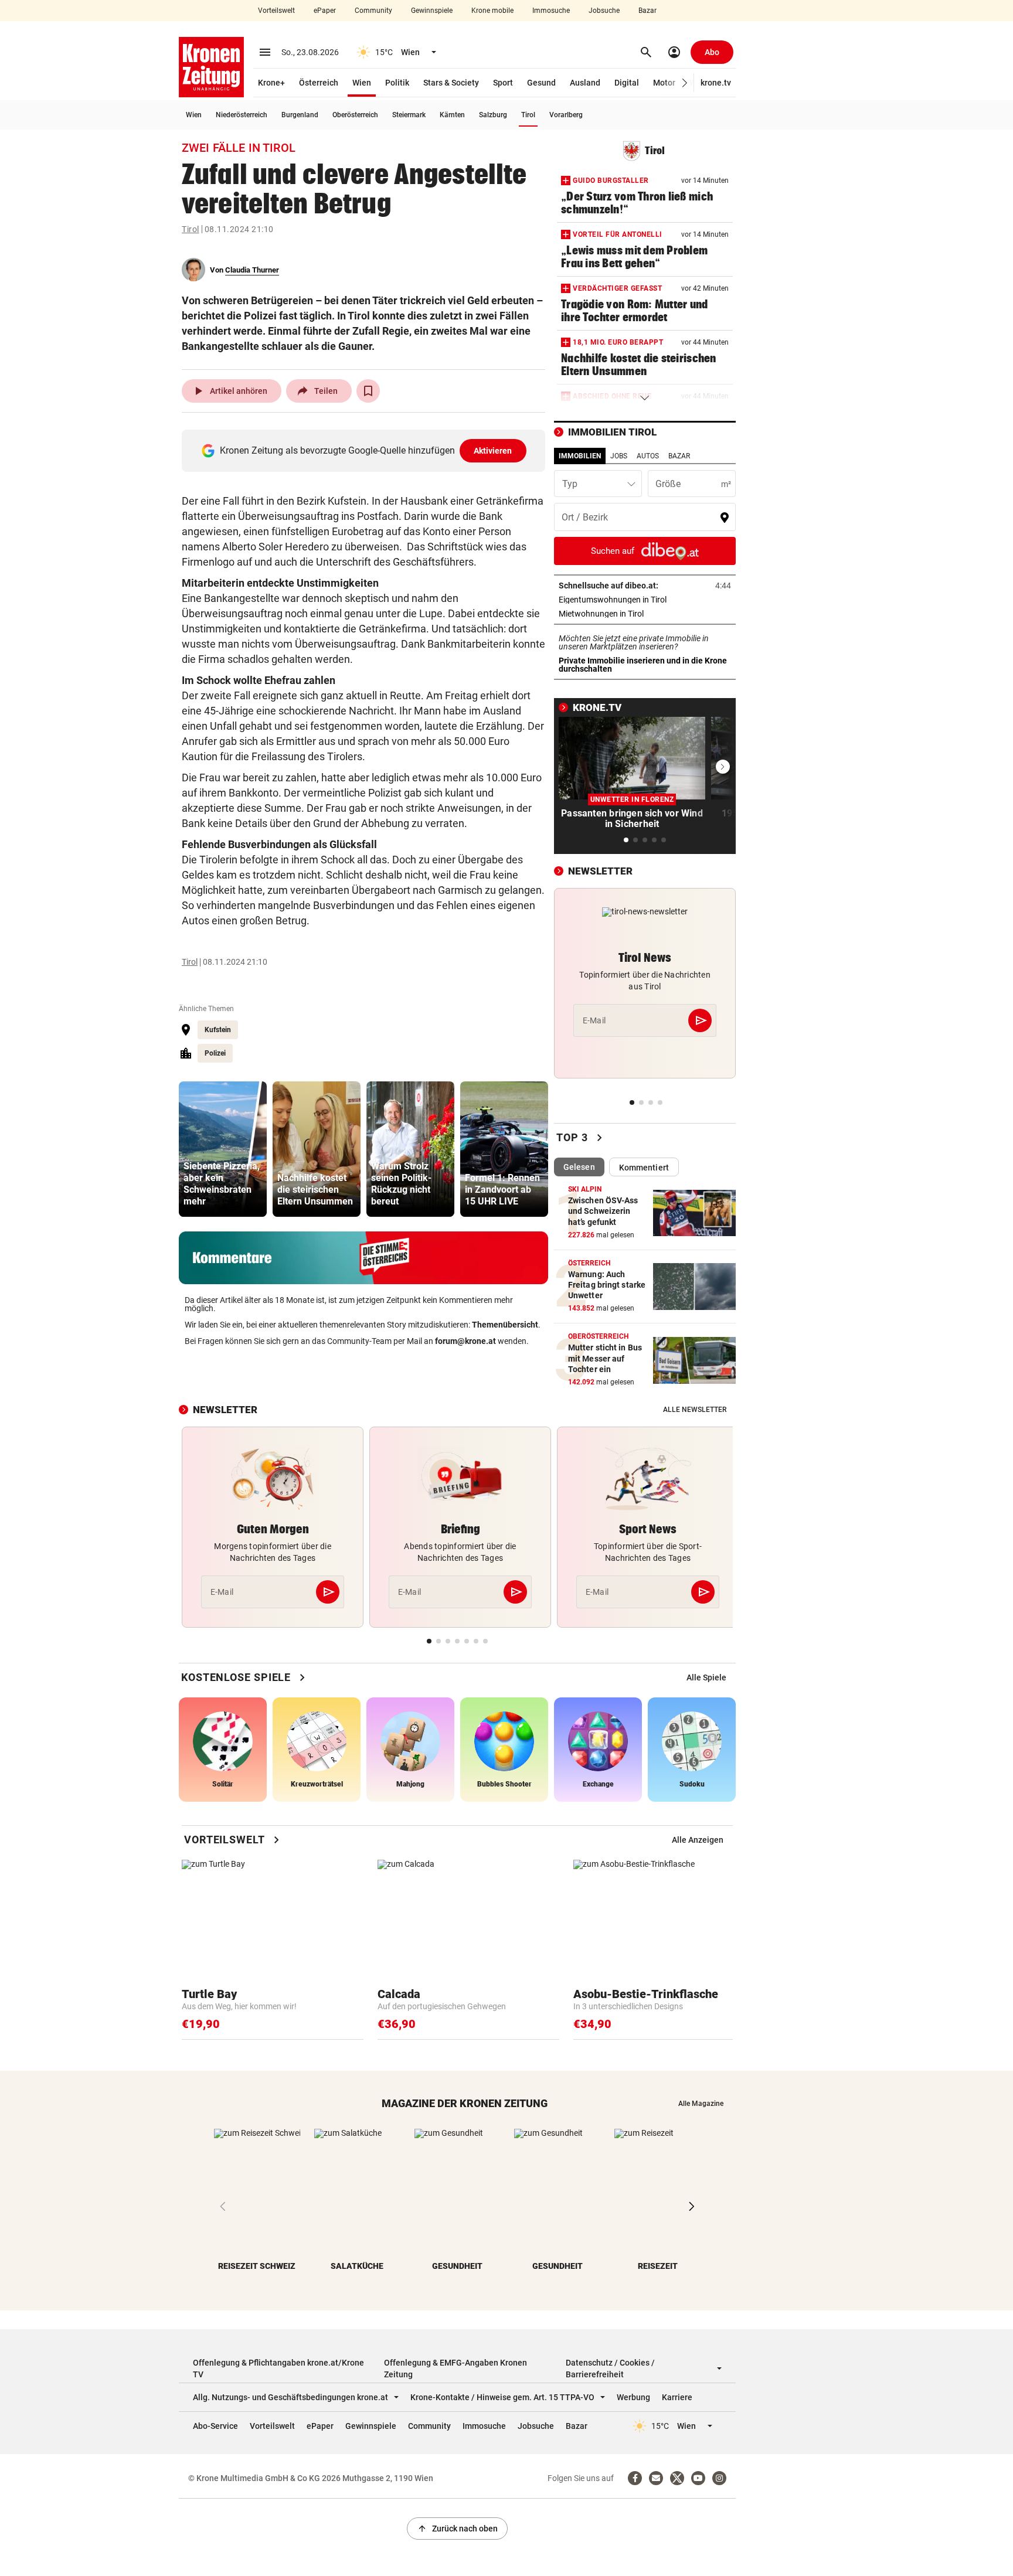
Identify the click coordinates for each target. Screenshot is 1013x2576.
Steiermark (409, 115)
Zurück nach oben (457, 2529)
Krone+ (271, 83)
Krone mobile (492, 11)
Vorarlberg (566, 115)
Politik (397, 83)
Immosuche (551, 11)
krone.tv (716, 83)
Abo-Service (215, 2426)
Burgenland (300, 115)
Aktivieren (493, 451)
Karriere (677, 2397)
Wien (362, 83)
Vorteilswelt (276, 11)
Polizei (215, 1053)
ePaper (325, 11)
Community (373, 11)
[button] (685, 83)
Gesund (541, 83)
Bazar (647, 11)
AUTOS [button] (648, 456)
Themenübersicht (505, 1325)
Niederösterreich (242, 115)
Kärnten (452, 115)
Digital (627, 83)
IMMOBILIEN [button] (580, 456)
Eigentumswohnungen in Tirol (645, 600)
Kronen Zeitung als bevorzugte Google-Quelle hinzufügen (366, 450)
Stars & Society (451, 83)
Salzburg (493, 115)
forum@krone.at (465, 1341)
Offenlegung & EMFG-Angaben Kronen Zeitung (455, 2369)
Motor (664, 83)
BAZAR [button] (679, 456)
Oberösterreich (355, 115)
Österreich (319, 83)
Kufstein (218, 1030)
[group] (223, 1149)
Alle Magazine (701, 2104)
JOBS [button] (619, 456)
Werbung (633, 2397)
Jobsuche (604, 11)
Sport (503, 83)
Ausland (585, 83)
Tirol (528, 115)
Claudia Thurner (252, 270)
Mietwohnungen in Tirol (638, 614)
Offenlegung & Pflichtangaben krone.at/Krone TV (278, 2369)
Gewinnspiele (432, 11)
